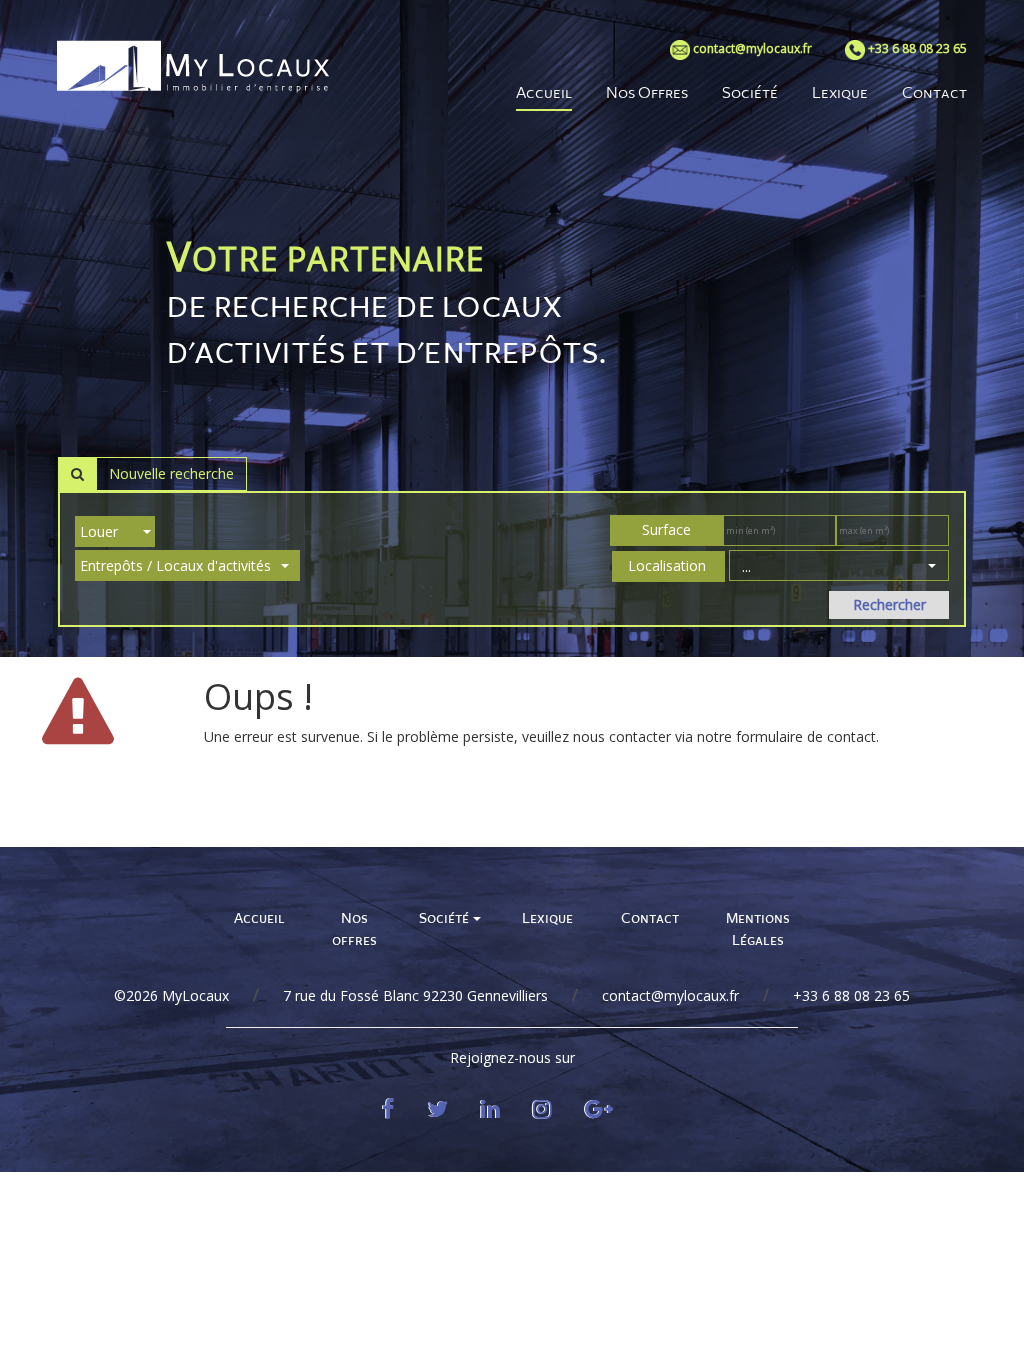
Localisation (667, 565)
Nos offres (354, 930)
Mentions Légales (758, 930)
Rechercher (889, 604)
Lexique (547, 918)
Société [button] (445, 918)
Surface (664, 529)
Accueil (259, 918)
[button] (839, 565)
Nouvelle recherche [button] (171, 473)
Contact (650, 918)
